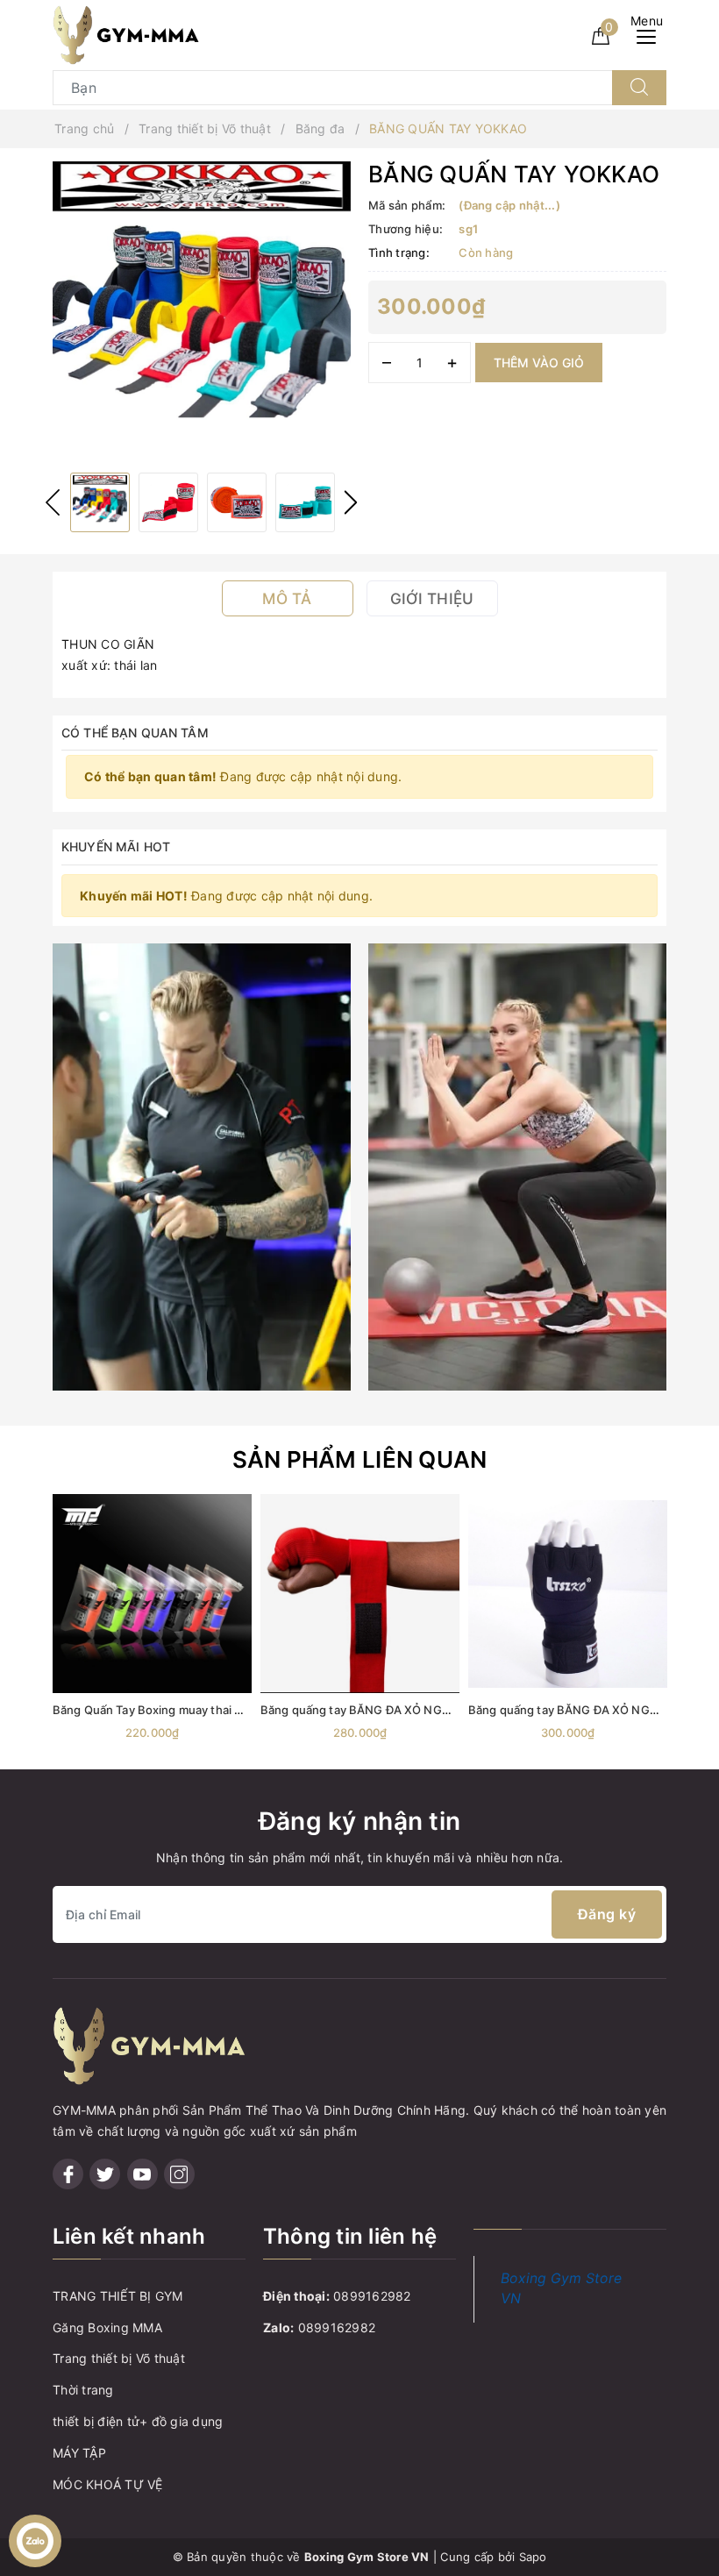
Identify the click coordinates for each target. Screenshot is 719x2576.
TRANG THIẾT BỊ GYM (118, 2296)
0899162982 (372, 2296)
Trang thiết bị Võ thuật (119, 2358)
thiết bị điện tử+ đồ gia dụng (138, 2421)
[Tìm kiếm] (639, 88)
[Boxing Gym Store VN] (126, 34)
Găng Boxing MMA (107, 2327)
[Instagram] (179, 2174)
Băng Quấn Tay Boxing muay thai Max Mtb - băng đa (195, 1710)
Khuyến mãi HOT (116, 847)
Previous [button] (53, 502)
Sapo (533, 2557)
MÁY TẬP (79, 2453)
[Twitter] (105, 2174)
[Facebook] (68, 2174)
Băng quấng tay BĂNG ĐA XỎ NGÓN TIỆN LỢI (593, 1710)
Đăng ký (607, 1914)
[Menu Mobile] (651, 35)
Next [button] (351, 502)
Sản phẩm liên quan (360, 1459)
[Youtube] (142, 2174)
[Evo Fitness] (202, 1166)
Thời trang (83, 2390)
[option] (202, 310)
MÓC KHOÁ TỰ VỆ (108, 2484)
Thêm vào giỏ (539, 363)
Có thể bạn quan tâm (135, 733)
